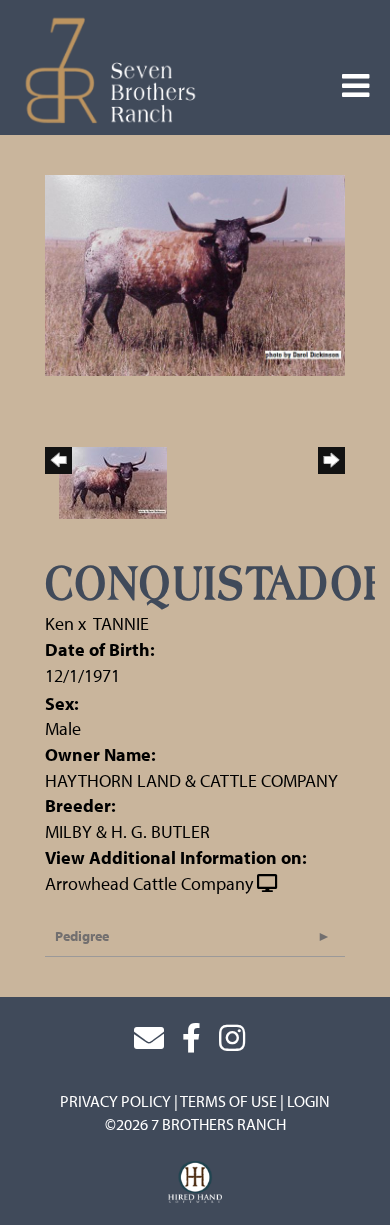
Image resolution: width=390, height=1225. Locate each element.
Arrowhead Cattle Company (149, 883)
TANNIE (121, 623)
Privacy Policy (115, 1101)
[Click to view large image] (195, 273)
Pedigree (82, 936)
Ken (59, 623)
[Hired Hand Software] (195, 1183)
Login (308, 1101)
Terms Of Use (228, 1101)
